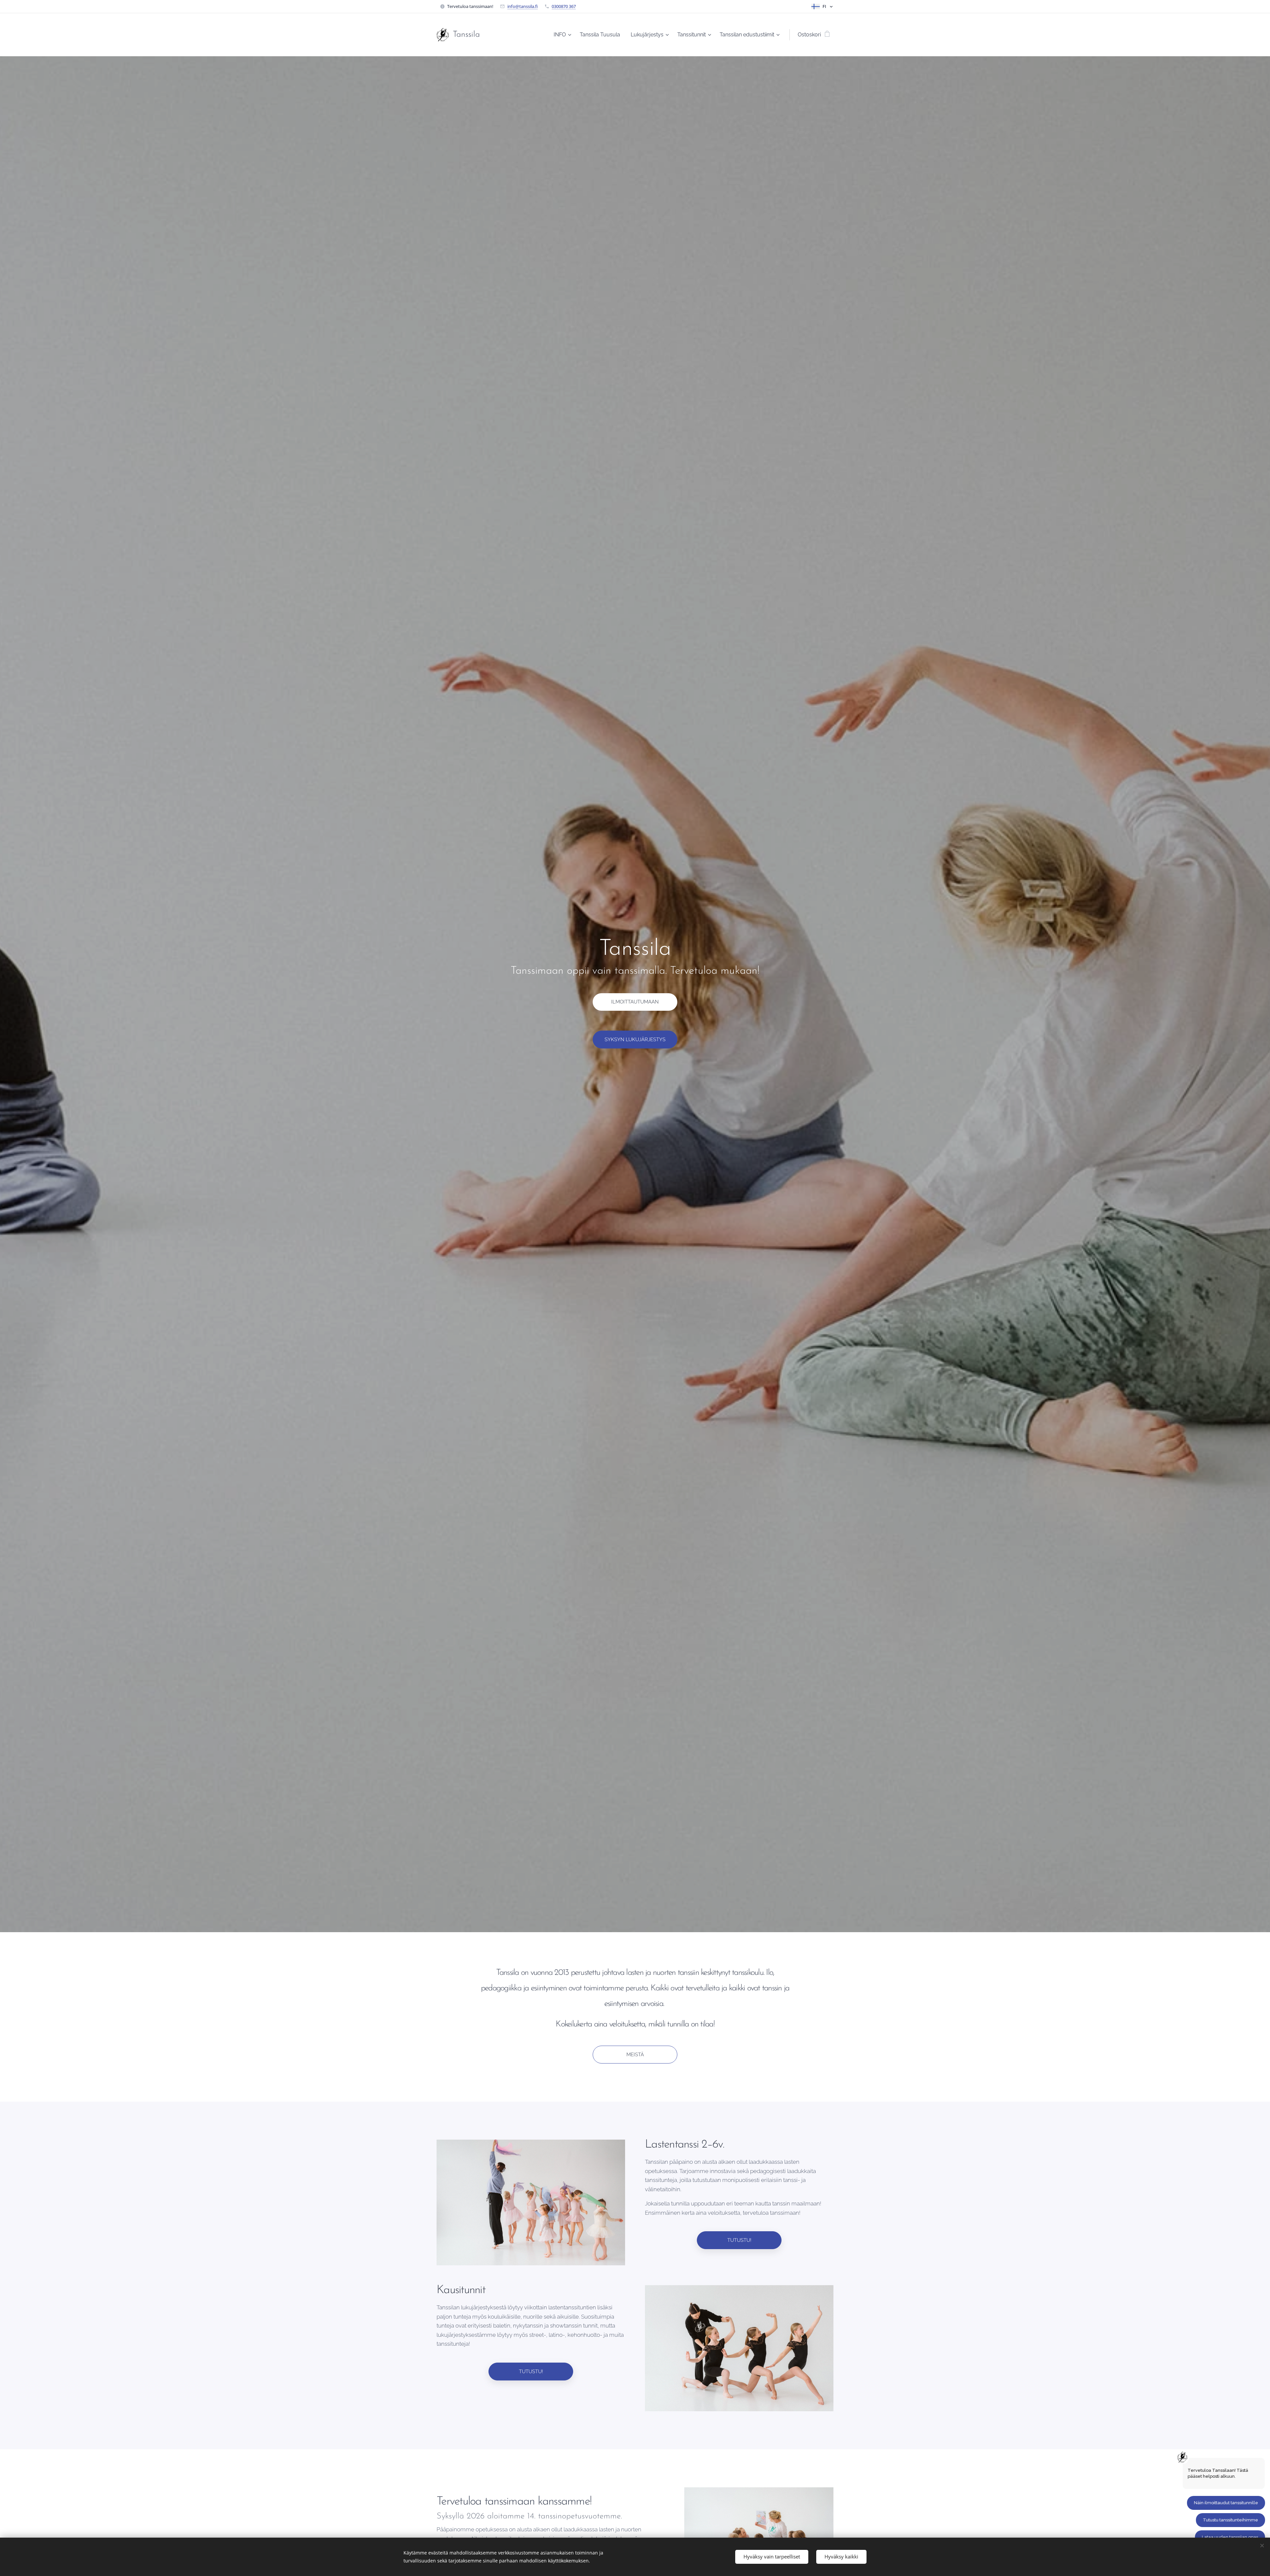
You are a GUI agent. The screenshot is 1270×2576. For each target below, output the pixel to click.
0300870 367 (564, 6)
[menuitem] (563, 35)
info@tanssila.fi (523, 6)
